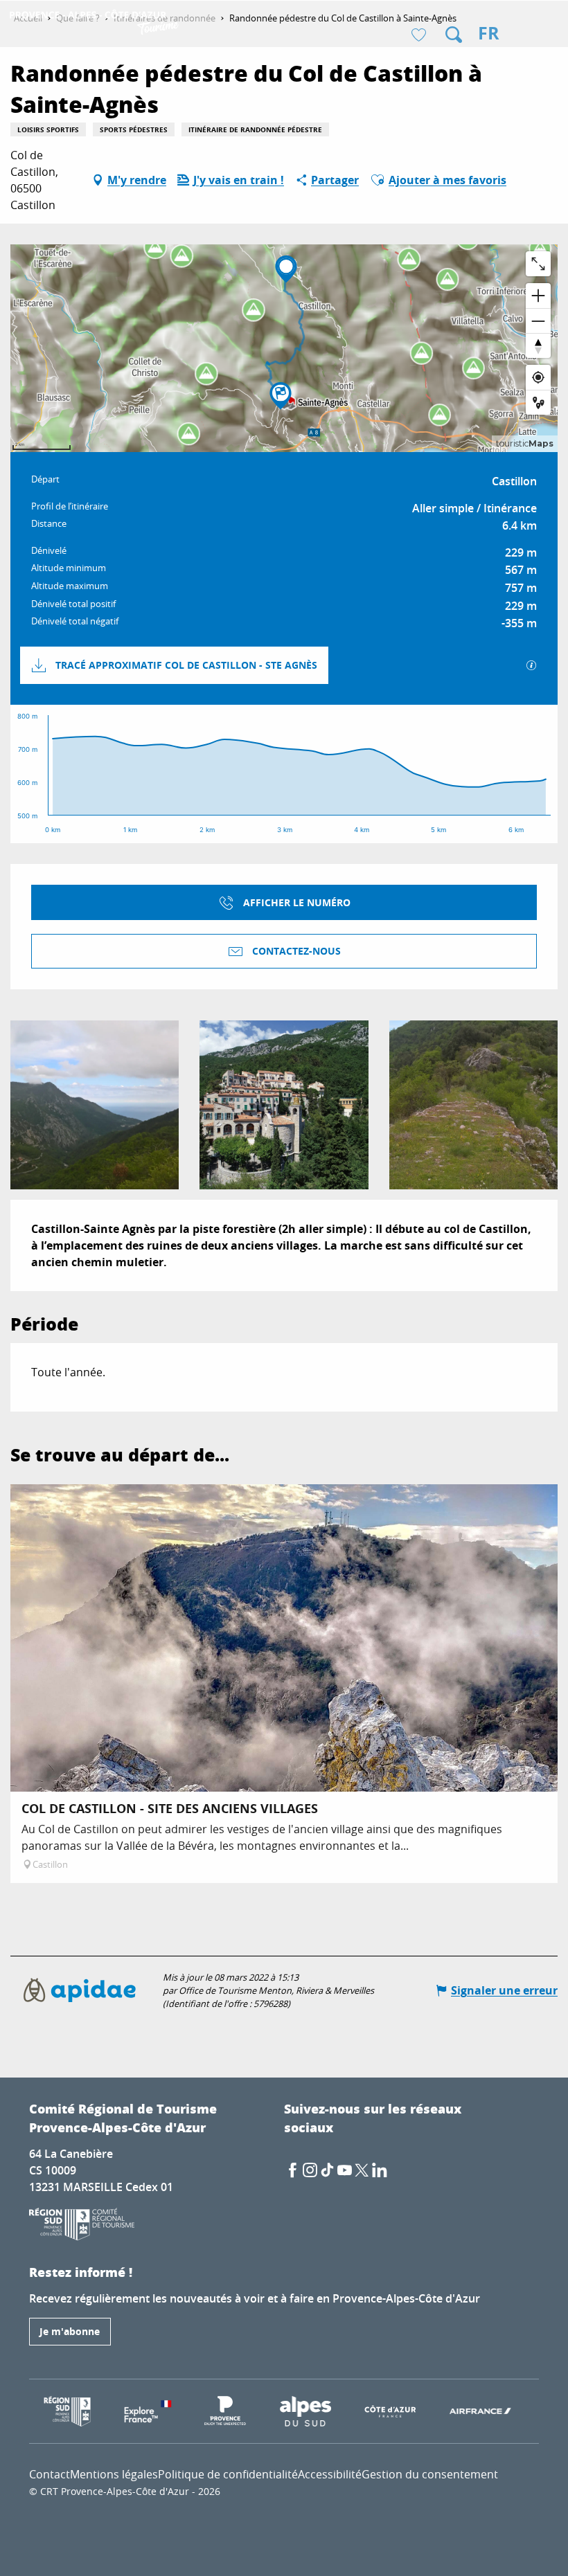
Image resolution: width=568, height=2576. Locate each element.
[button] (454, 35)
